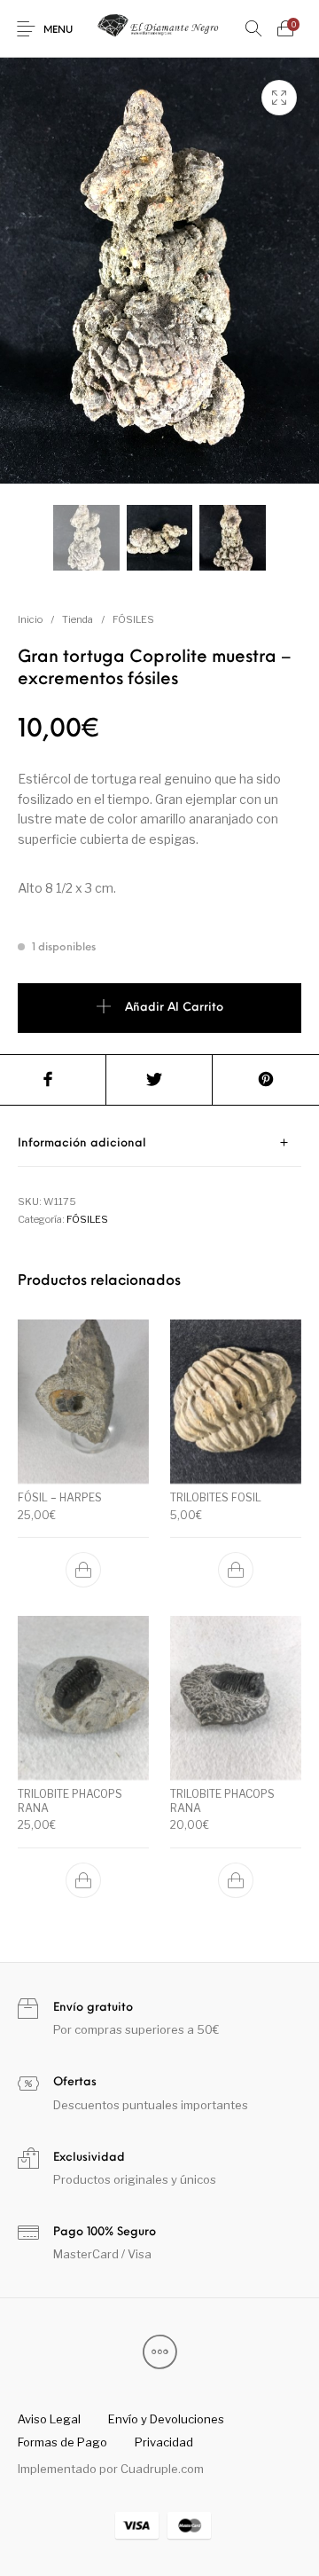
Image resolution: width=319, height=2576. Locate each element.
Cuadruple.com (162, 2469)
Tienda (78, 619)
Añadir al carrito (174, 1008)
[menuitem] (49, 2419)
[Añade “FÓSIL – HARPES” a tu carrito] (83, 1570)
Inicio (30, 619)
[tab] (159, 1143)
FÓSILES (133, 619)
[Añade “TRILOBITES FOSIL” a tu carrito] (236, 1570)
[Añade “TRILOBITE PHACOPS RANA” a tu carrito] (83, 1880)
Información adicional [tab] (82, 1143)
